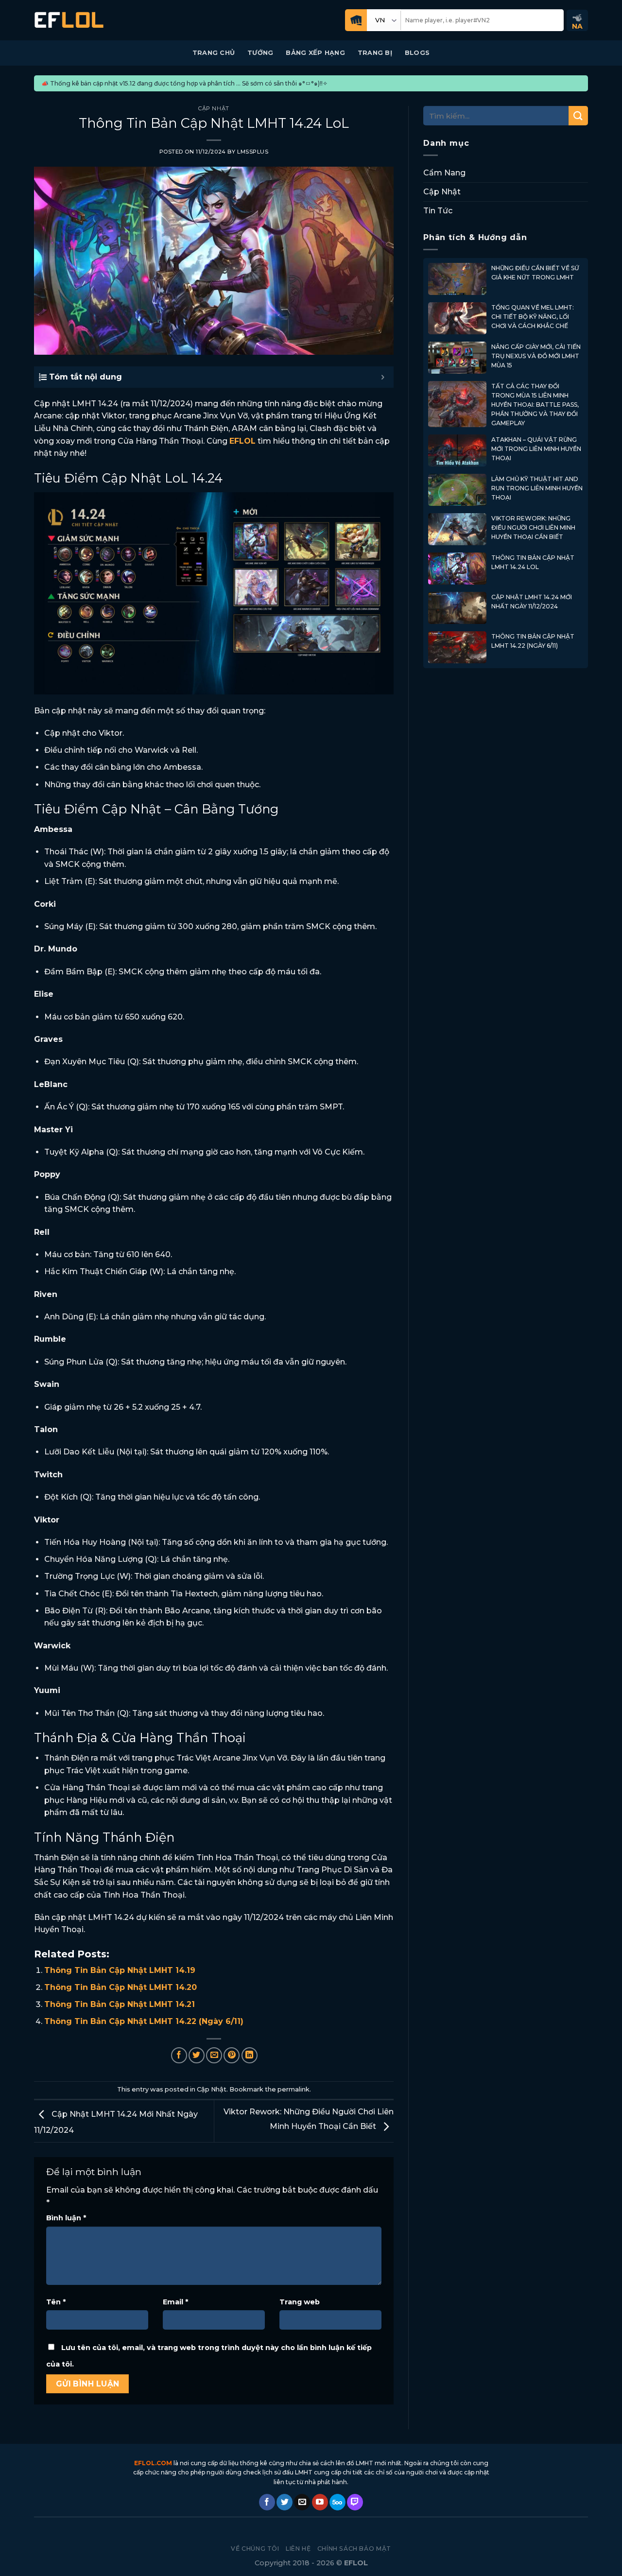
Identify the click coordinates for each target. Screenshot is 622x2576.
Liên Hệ (298, 2549)
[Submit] (578, 116)
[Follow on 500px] (337, 2502)
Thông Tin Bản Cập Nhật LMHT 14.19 (120, 1970)
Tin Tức (438, 211)
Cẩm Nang (444, 173)
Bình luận (66, 2218)
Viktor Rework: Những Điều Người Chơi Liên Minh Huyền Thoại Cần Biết (533, 527)
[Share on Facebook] (179, 2055)
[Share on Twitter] (197, 2055)
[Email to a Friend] (214, 2055)
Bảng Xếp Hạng (315, 53)
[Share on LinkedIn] (250, 2055)
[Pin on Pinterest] (232, 2055)
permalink (294, 2089)
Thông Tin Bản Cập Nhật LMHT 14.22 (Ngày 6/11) (144, 2021)
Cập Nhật (214, 108)
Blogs (417, 53)
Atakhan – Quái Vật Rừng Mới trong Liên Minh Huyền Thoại (536, 449)
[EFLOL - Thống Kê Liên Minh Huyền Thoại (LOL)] (69, 20)
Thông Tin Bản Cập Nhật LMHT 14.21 (120, 2004)
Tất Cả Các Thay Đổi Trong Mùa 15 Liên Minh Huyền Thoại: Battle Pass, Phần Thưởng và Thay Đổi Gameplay (535, 405)
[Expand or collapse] (383, 377)
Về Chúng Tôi (255, 2549)
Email (175, 2302)
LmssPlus (253, 152)
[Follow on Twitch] (355, 2502)
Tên (56, 2302)
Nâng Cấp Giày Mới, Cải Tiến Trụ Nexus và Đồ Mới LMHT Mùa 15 (536, 356)
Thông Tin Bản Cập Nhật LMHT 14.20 (121, 1987)
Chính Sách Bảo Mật (354, 2549)
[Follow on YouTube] (320, 2502)
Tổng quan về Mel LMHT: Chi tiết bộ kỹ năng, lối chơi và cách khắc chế (533, 317)
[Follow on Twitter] (285, 2502)
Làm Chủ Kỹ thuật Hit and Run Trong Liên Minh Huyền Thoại (537, 488)
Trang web (300, 2302)
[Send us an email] (302, 2502)
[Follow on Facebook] (267, 2502)
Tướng (260, 53)
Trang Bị (375, 53)
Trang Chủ (214, 53)
